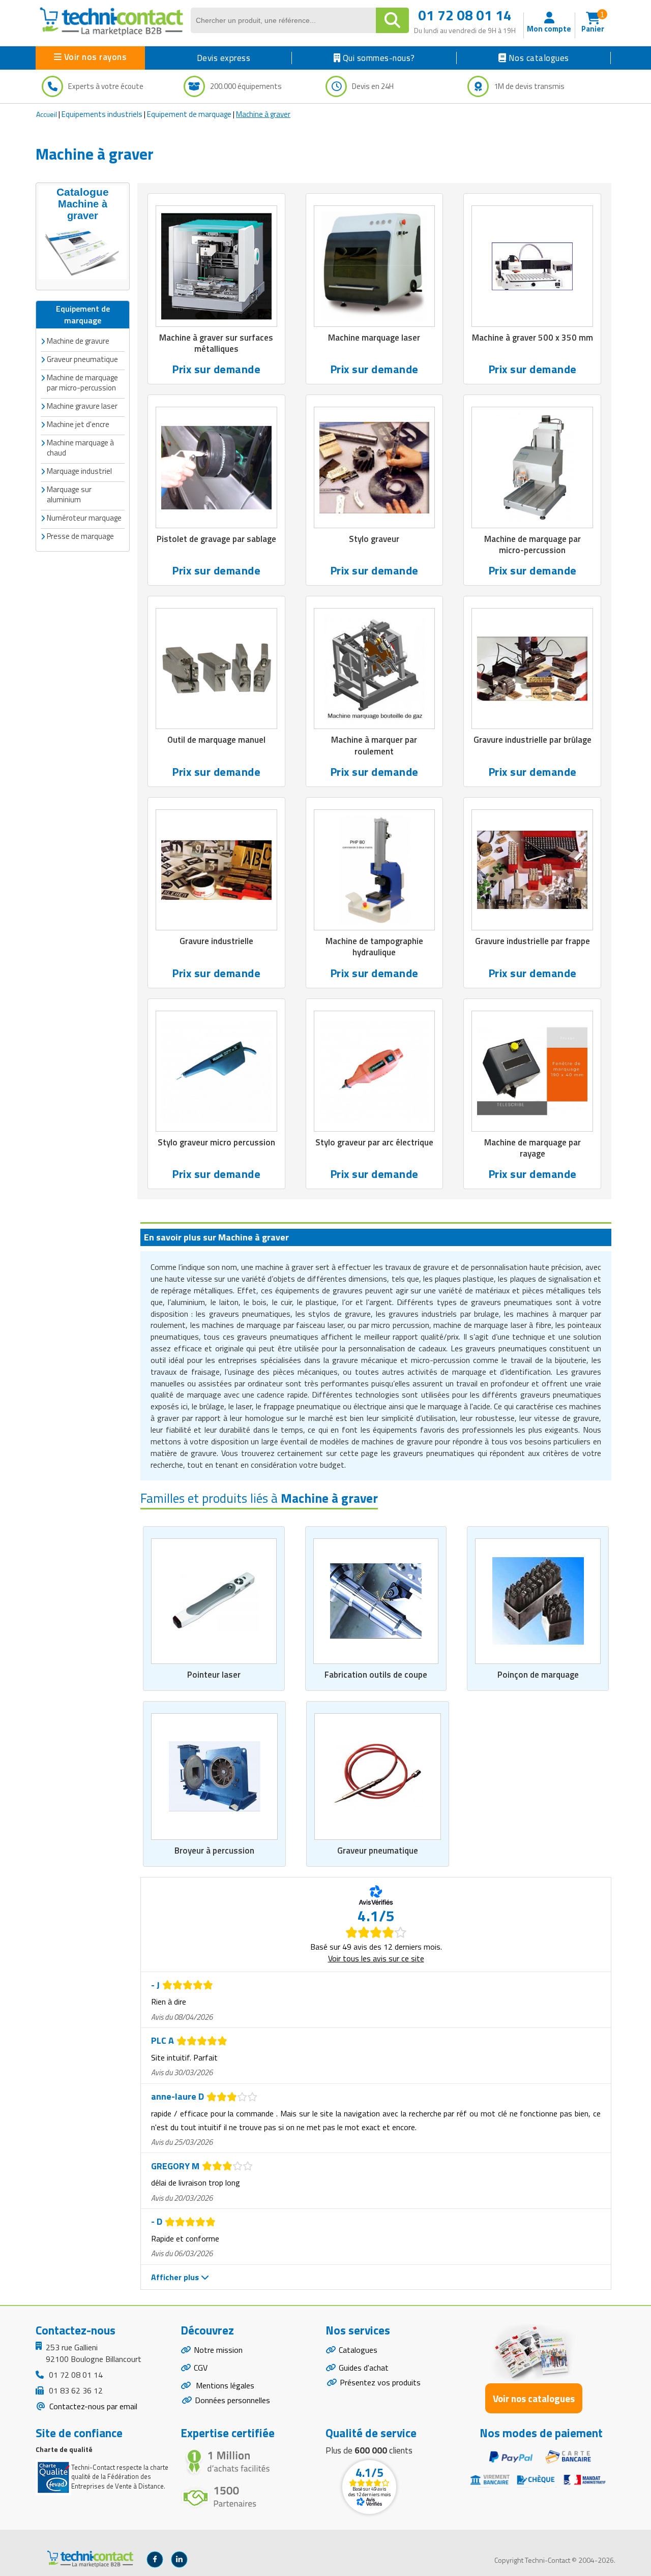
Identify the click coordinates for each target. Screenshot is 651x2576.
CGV (201, 2368)
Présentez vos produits (380, 2382)
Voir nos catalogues (534, 2398)
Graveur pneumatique (378, 1851)
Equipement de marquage (189, 114)
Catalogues (358, 2350)
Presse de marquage (80, 536)
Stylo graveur (374, 539)
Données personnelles (232, 2400)
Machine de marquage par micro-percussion (82, 383)
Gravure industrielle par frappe (532, 941)
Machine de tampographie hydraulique (374, 947)
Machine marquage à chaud (80, 448)
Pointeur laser (214, 1675)
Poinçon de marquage (538, 1675)
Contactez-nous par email (92, 2406)
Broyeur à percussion (214, 1851)
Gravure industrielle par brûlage (532, 740)
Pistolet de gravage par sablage (216, 539)
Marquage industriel (79, 471)
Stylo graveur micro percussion (216, 1142)
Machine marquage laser (374, 338)
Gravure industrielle (216, 941)
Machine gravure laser (82, 406)
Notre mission (218, 2350)
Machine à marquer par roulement (374, 745)
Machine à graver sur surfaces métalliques (216, 343)
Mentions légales (224, 2385)
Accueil (47, 114)
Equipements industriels (102, 114)
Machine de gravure (78, 341)
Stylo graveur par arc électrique (374, 1142)
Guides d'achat (364, 2368)
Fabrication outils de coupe (376, 1675)
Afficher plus (176, 2277)
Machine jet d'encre (78, 424)
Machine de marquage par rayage (532, 1148)
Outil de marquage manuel (216, 740)
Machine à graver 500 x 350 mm (532, 338)
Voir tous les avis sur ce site (376, 1958)
